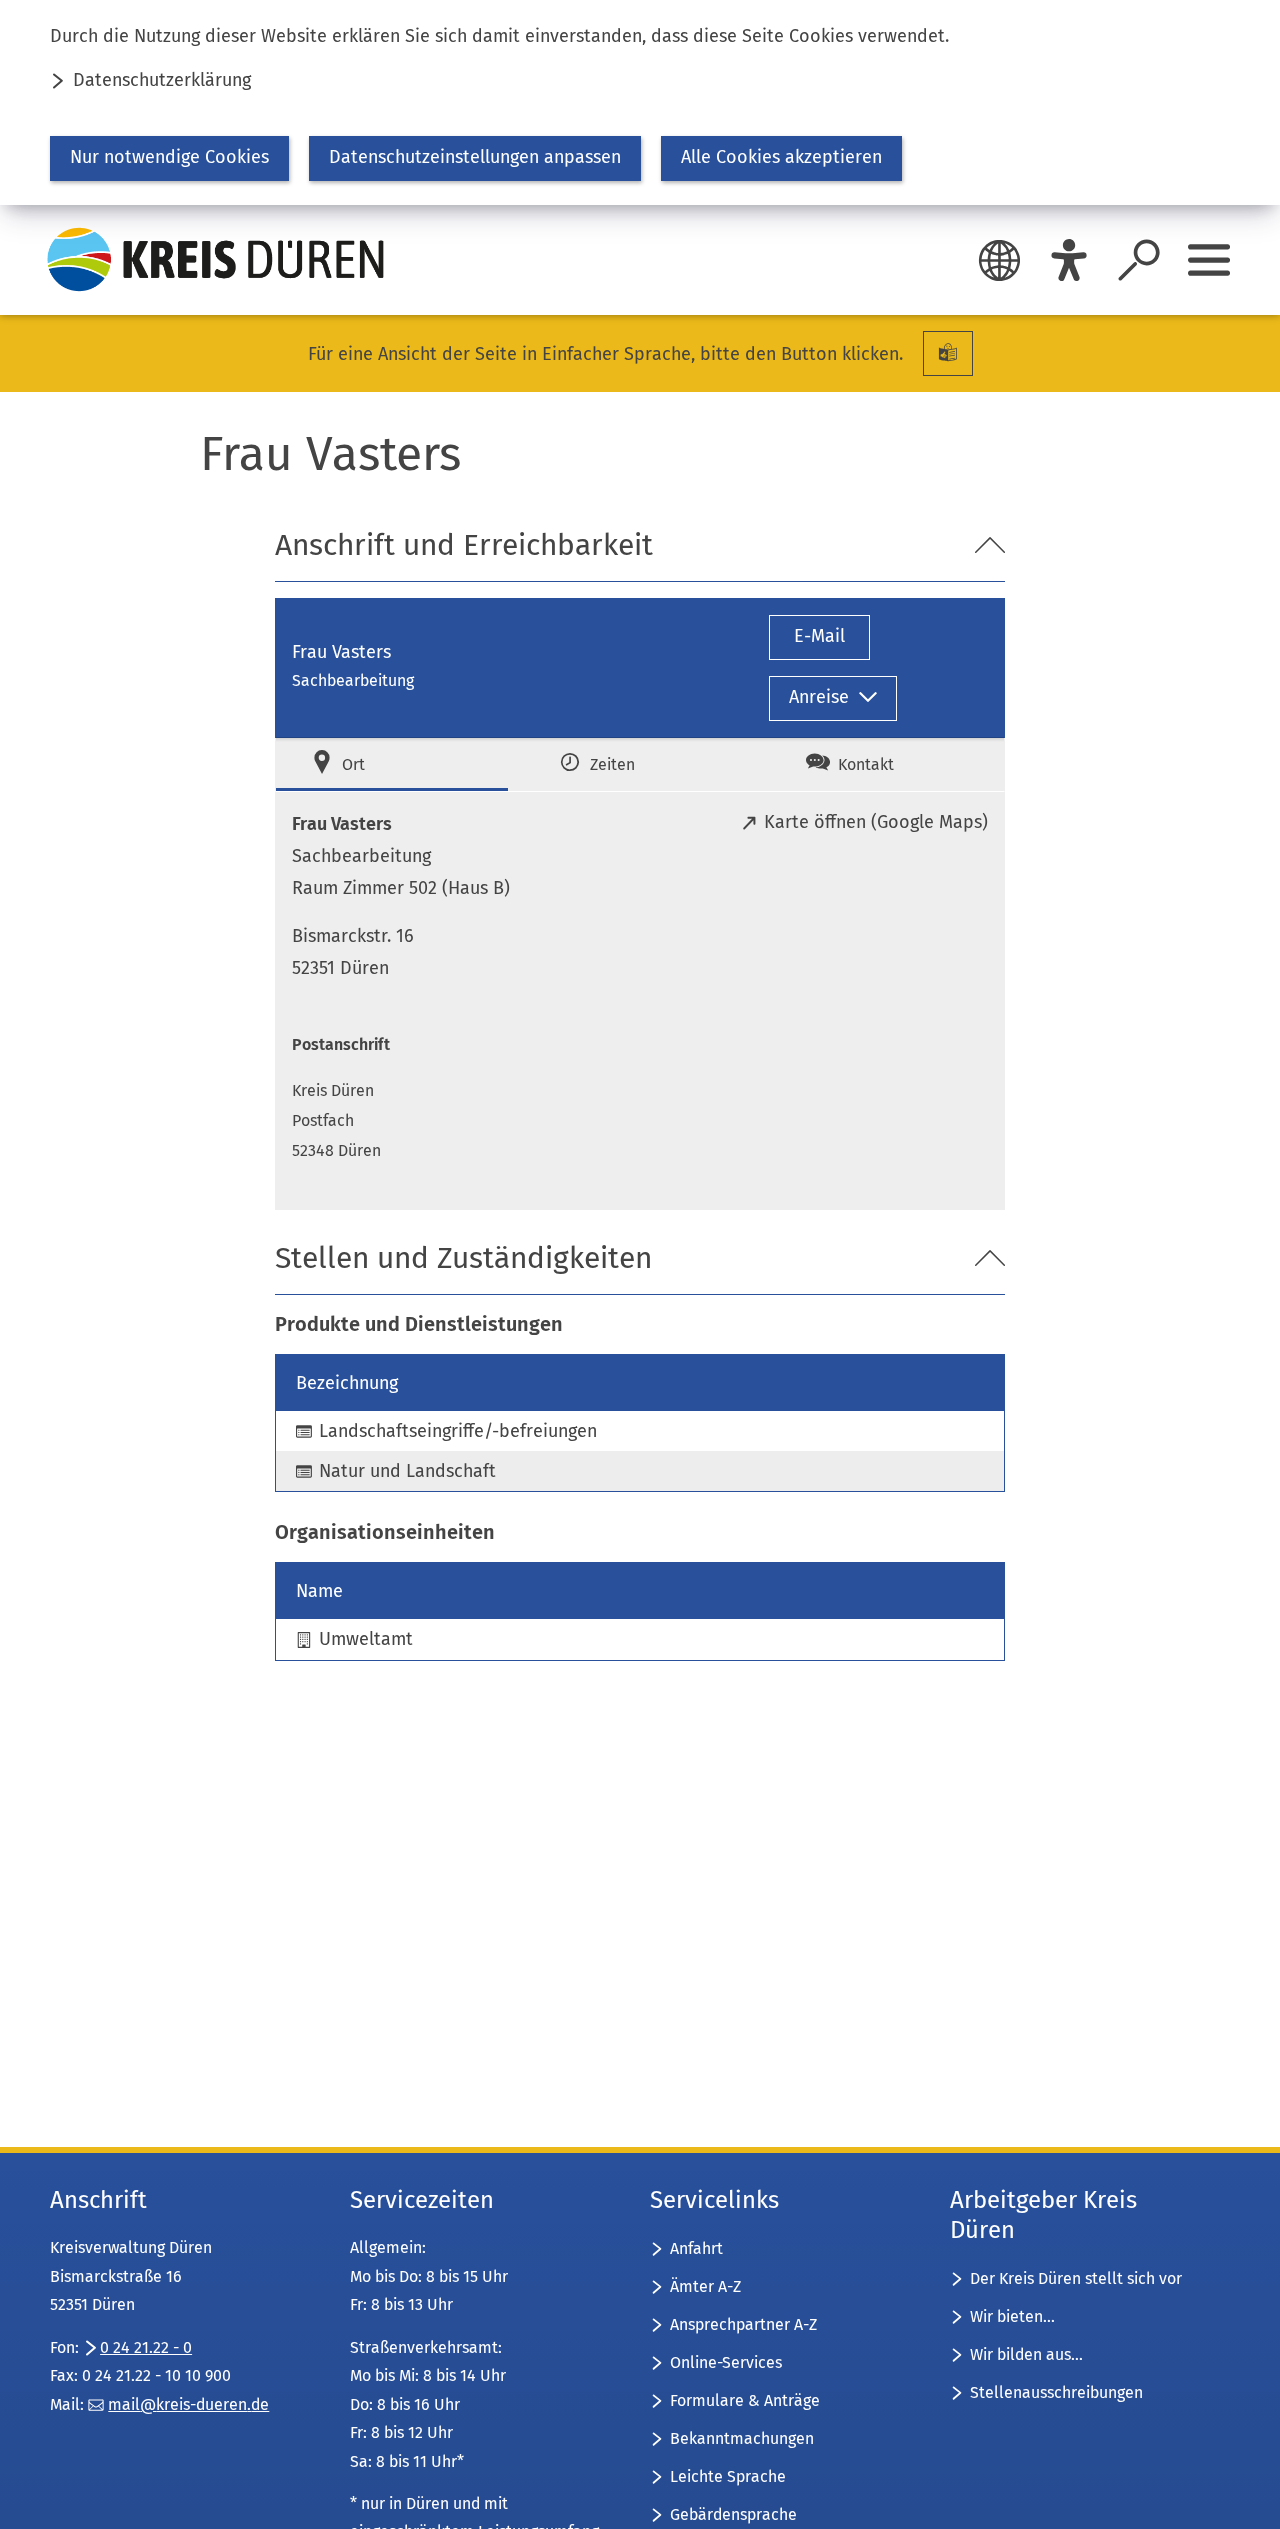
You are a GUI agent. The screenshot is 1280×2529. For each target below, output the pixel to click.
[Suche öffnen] (1139, 260)
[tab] (392, 764)
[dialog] (640, 102)
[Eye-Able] (1069, 260)
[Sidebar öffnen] (1209, 260)
